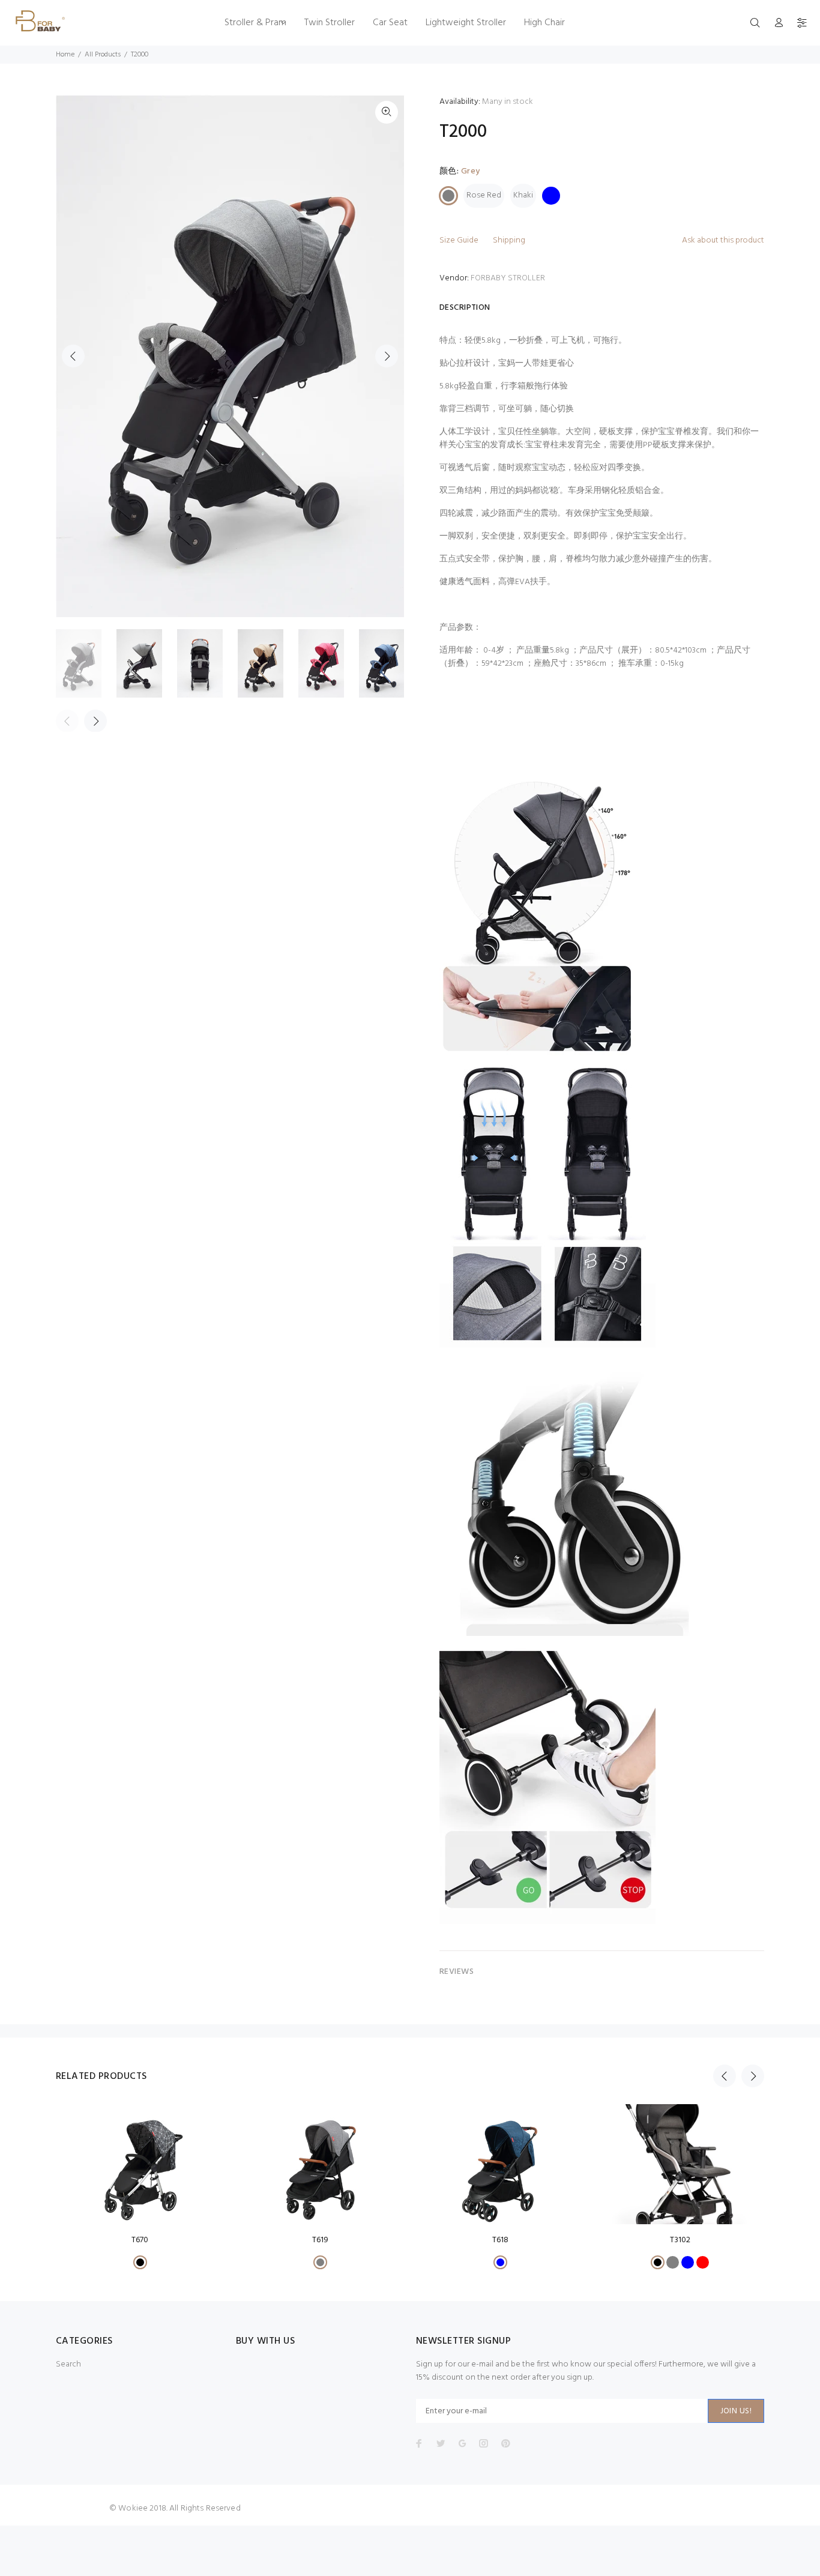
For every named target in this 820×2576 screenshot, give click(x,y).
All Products (103, 55)
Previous (73, 356)
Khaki (523, 195)
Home (65, 55)
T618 (500, 2240)
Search (68, 2364)
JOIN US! (736, 2411)
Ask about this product (723, 240)
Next (387, 356)
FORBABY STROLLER (508, 278)
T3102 (680, 2240)
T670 (140, 2240)
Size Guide (459, 240)
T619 (320, 2240)
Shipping (509, 240)
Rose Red (484, 195)
